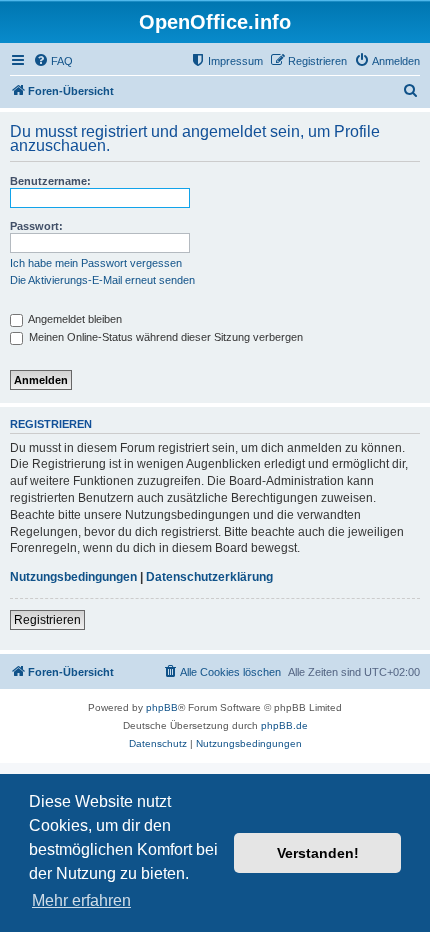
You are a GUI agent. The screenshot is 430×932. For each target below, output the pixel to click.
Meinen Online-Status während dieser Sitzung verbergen (164, 337)
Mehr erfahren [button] (81, 900)
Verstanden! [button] (318, 853)
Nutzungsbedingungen (73, 577)
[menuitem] (53, 61)
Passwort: (36, 226)
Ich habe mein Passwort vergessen (96, 263)
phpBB (162, 707)
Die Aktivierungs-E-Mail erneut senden (102, 280)
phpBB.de (284, 725)
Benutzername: (50, 181)
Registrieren (47, 620)
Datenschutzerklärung (209, 577)
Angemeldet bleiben (74, 319)
